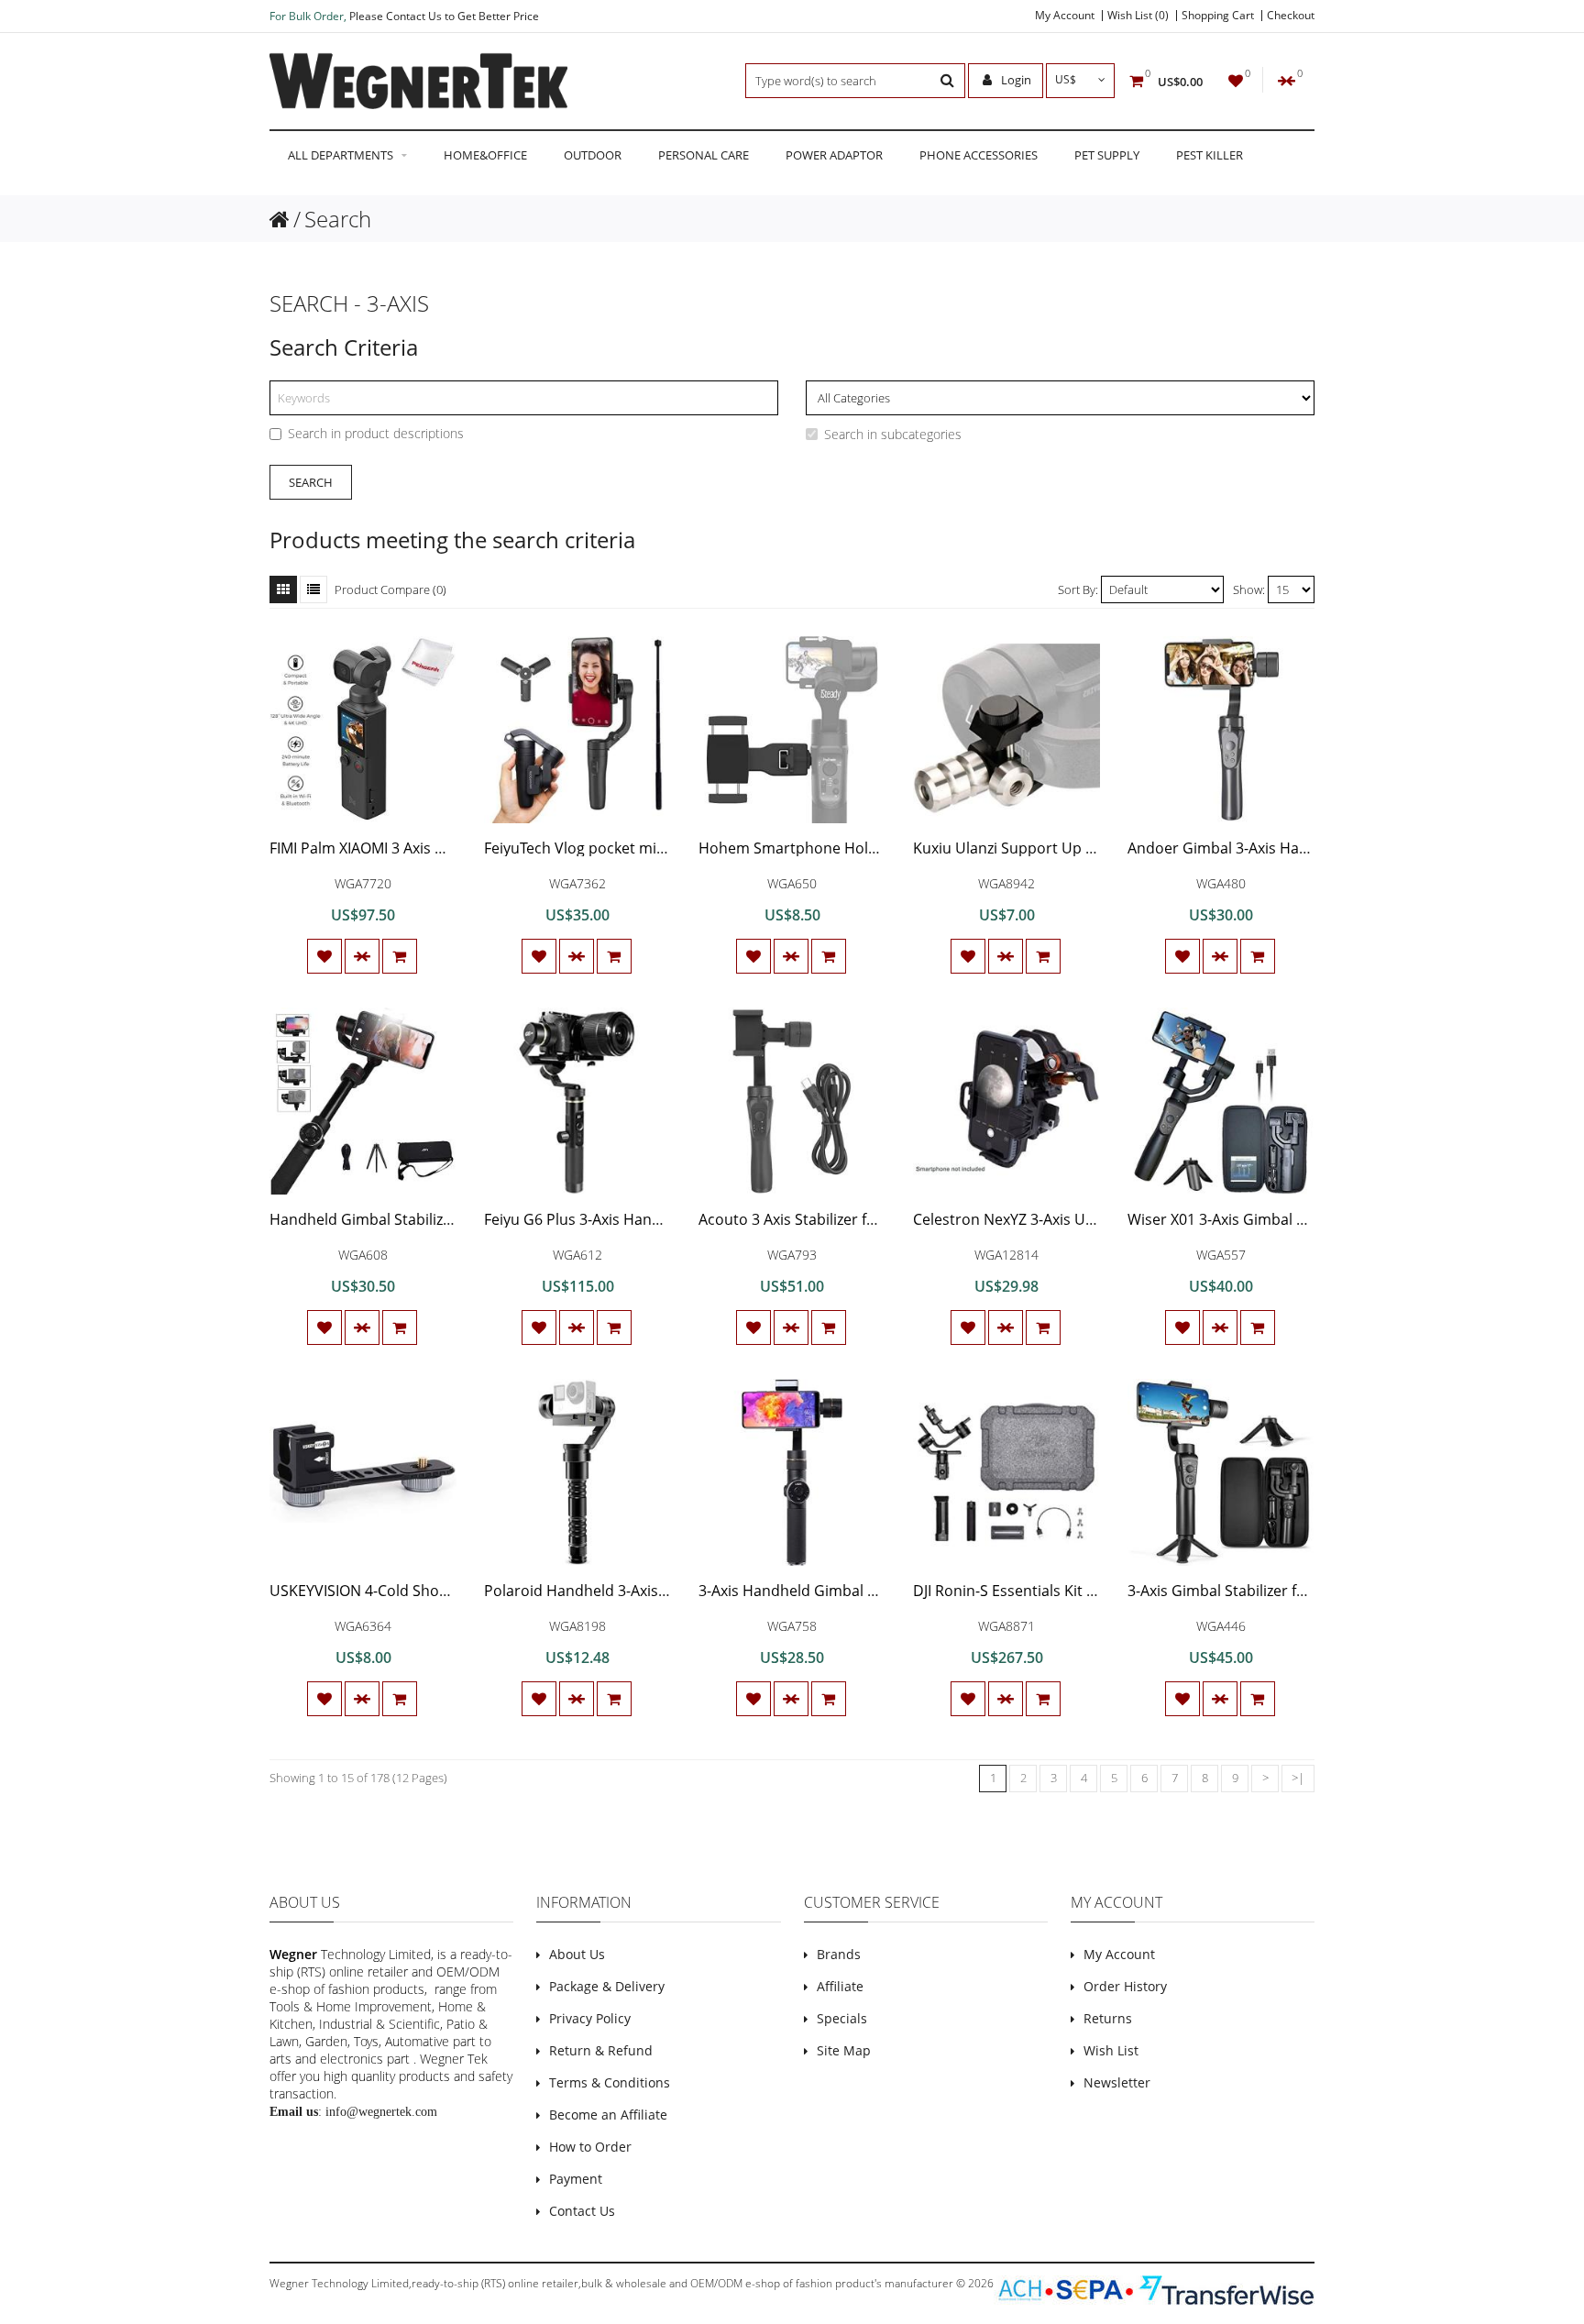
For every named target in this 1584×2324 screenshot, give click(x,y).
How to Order (590, 2147)
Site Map (844, 2050)
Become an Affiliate (608, 2115)
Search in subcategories (893, 434)
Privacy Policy (590, 2018)
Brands (839, 1954)
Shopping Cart (1218, 16)
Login (1015, 80)
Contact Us (582, 2211)
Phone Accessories (979, 155)
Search (338, 219)
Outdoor (593, 155)
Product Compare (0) (390, 589)
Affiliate (840, 1986)
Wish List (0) (1138, 16)
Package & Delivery (607, 1986)
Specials (842, 2018)
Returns (1108, 2018)
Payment (576, 2179)
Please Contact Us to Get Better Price (444, 16)
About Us (577, 1954)
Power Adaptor (834, 155)
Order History (1125, 1986)
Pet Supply (1107, 155)
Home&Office (485, 155)
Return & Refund (601, 2050)
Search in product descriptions (376, 433)
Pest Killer (1210, 155)
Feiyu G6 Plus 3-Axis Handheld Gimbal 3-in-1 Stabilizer (669, 1219)
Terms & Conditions (610, 2082)
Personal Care (704, 155)
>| (1298, 1778)
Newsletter (1117, 2082)
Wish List (1111, 2050)
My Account (1065, 16)
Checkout (1291, 16)
